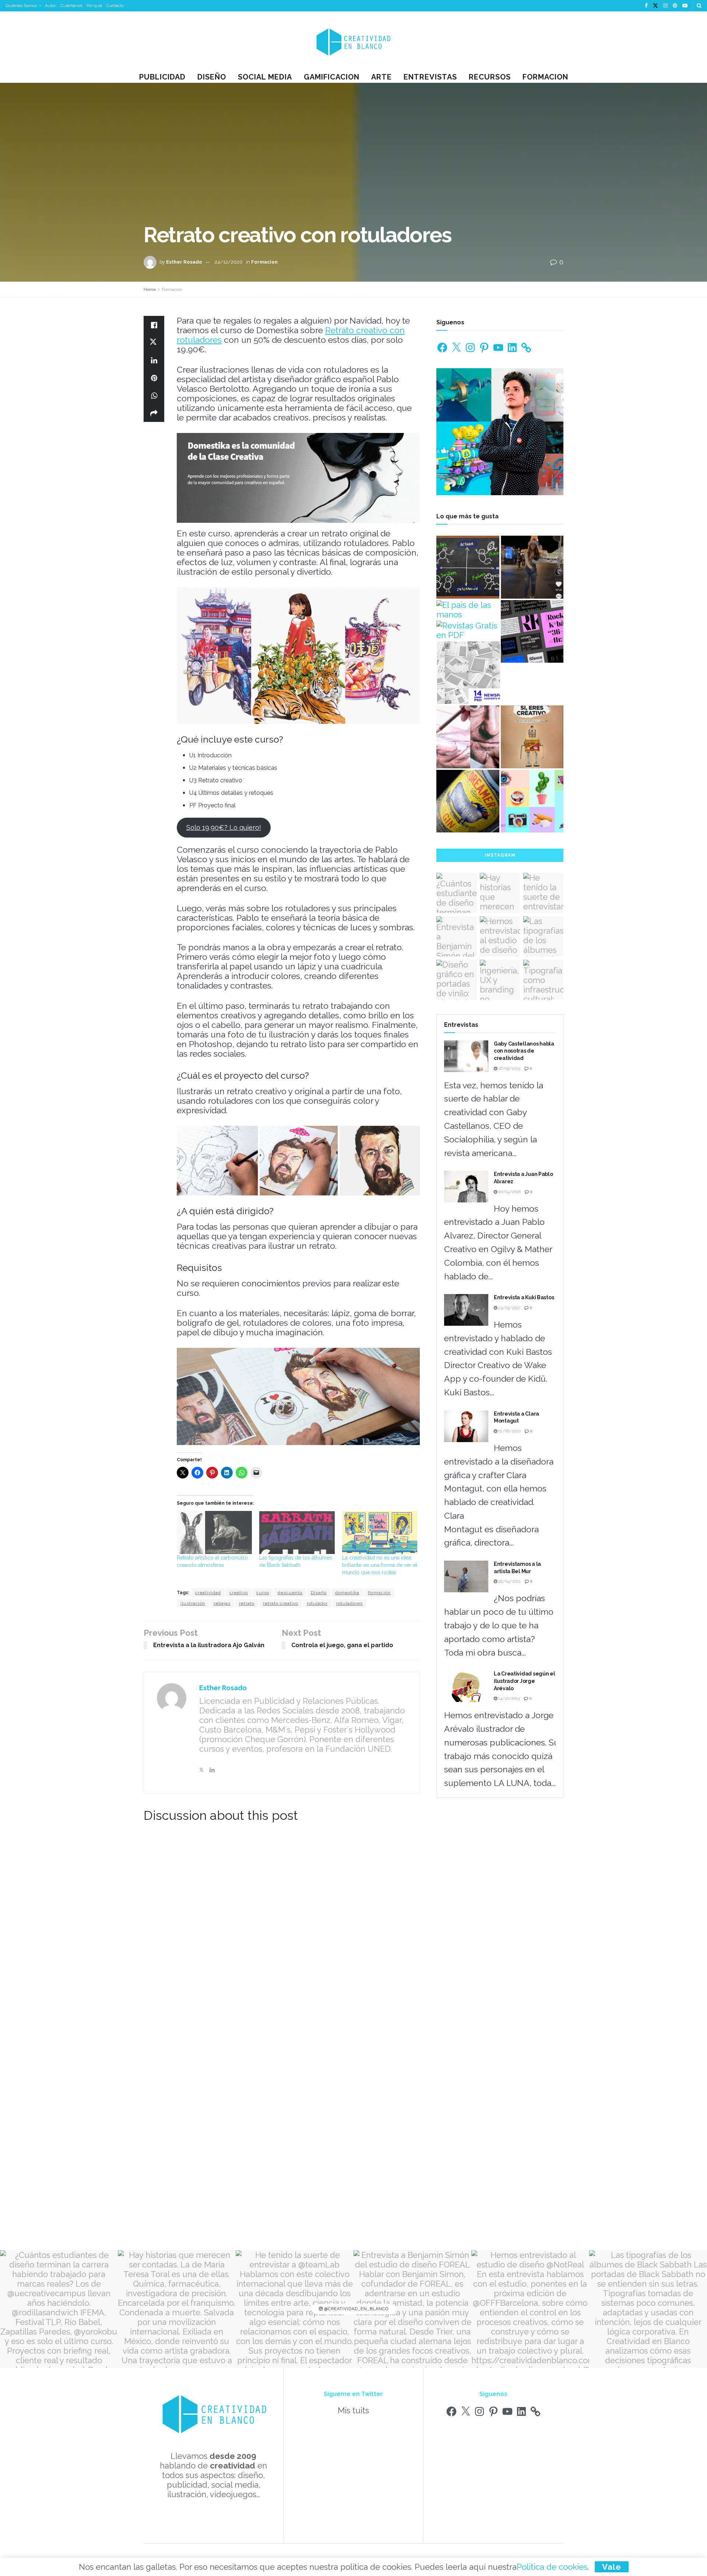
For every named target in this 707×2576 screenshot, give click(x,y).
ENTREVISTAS (430, 77)
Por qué (94, 6)
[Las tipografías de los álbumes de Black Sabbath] (297, 1532)
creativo (239, 1593)
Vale (612, 2567)
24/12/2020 (229, 262)
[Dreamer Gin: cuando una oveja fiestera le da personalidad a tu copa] (468, 801)
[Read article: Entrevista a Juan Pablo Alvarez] (466, 1187)
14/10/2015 (509, 1698)
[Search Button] (699, 6)
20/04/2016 (509, 1192)
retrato (247, 1603)
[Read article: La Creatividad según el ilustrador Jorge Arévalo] (466, 1686)
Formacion (545, 77)
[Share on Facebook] (154, 325)
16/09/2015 (509, 1069)
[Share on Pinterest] (154, 378)
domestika (347, 1593)
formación (379, 1593)
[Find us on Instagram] (665, 6)
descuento (290, 1593)
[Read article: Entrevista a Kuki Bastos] (466, 1310)
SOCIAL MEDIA (265, 77)
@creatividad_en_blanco (356, 2309)
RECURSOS (490, 77)
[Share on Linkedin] (154, 360)
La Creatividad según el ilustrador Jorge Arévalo (525, 1681)
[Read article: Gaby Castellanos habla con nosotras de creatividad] (466, 1056)
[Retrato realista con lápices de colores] (468, 737)
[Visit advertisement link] (298, 478)
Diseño (319, 1593)
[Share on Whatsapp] (154, 395)
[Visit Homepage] (353, 41)
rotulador (317, 1603)
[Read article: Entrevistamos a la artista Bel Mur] (466, 1576)
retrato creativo (281, 1603)
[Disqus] (282, 1932)
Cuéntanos (71, 6)
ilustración (193, 1603)
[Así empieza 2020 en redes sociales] (532, 567)
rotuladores (349, 1603)
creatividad (208, 1593)
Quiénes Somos (21, 6)
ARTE (381, 77)
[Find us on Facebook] (646, 6)
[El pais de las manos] (468, 610)
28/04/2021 (509, 1581)
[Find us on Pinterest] (675, 6)
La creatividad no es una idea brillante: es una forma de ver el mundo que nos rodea (380, 1565)
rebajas (222, 1603)
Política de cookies (552, 2567)
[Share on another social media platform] (154, 413)
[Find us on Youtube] (685, 6)
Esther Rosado (184, 262)
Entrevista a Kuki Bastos (524, 1297)
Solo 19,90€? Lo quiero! (224, 827)
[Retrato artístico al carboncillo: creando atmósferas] (214, 1532)
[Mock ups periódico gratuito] (469, 673)
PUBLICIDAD (162, 77)
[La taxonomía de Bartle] (468, 567)
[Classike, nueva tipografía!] (532, 632)
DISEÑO (212, 77)
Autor (50, 6)
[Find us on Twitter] (655, 6)
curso (263, 1593)
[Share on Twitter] (154, 342)
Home (150, 289)
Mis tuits (353, 2410)
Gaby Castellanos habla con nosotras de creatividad (524, 1051)
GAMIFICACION (332, 77)
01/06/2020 (509, 1431)
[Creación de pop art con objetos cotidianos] (532, 801)
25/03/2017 (509, 1308)
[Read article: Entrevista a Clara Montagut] (466, 1426)
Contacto (115, 6)
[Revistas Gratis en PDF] (468, 630)
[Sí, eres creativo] (532, 737)
